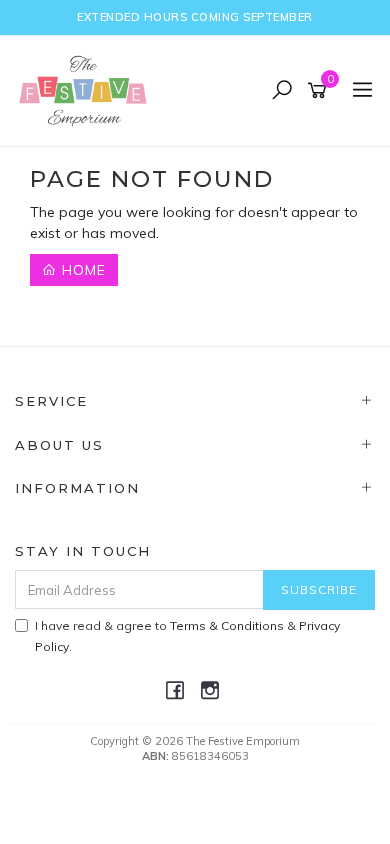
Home (81, 270)
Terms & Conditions (227, 625)
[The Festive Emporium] (88, 90)
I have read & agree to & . (187, 636)
